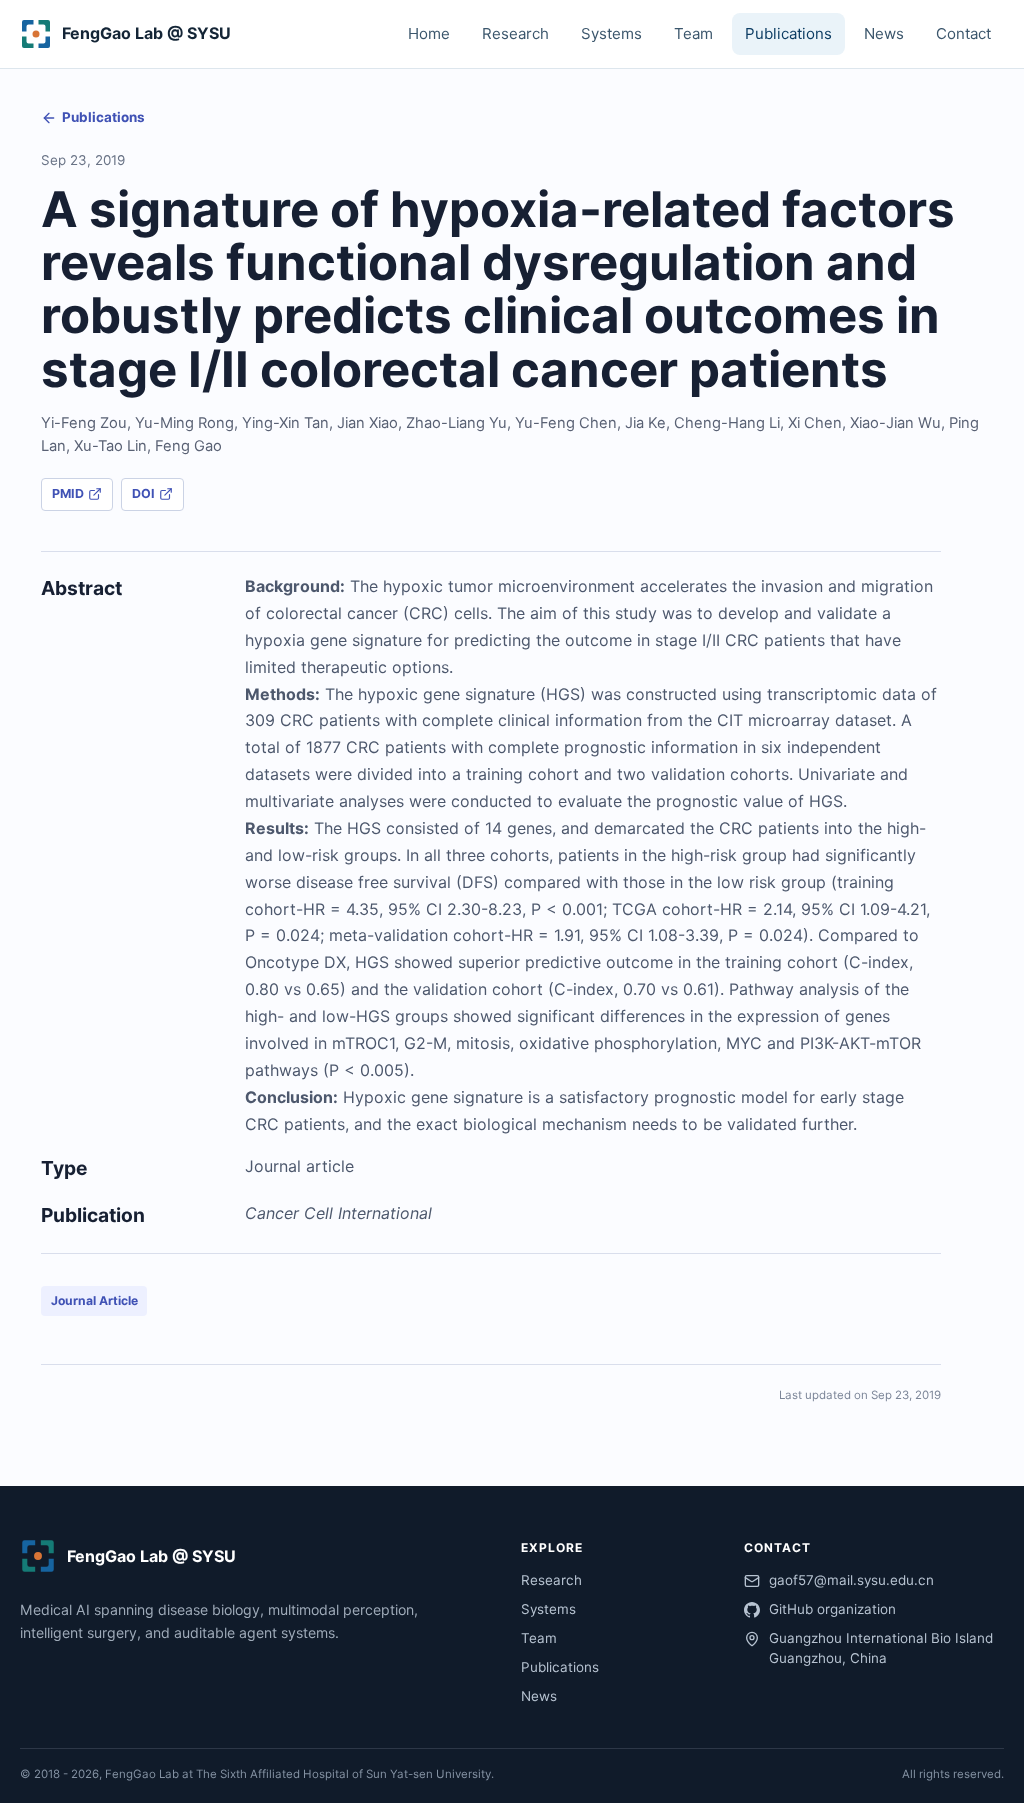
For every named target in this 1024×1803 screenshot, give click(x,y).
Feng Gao (188, 446)
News (884, 33)
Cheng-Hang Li (727, 423)
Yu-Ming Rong (184, 423)
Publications (788, 33)
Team (693, 33)
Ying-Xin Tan (285, 423)
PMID (68, 493)
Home (429, 33)
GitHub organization (832, 1609)
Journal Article (94, 1300)
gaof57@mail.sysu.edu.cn (851, 1580)
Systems (611, 33)
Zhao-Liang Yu (456, 423)
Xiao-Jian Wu (895, 423)
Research (515, 33)
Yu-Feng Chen (566, 423)
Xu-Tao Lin (110, 446)
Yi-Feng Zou (84, 423)
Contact (963, 33)
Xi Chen (815, 423)
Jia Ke (645, 423)
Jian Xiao (367, 423)
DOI (143, 493)
